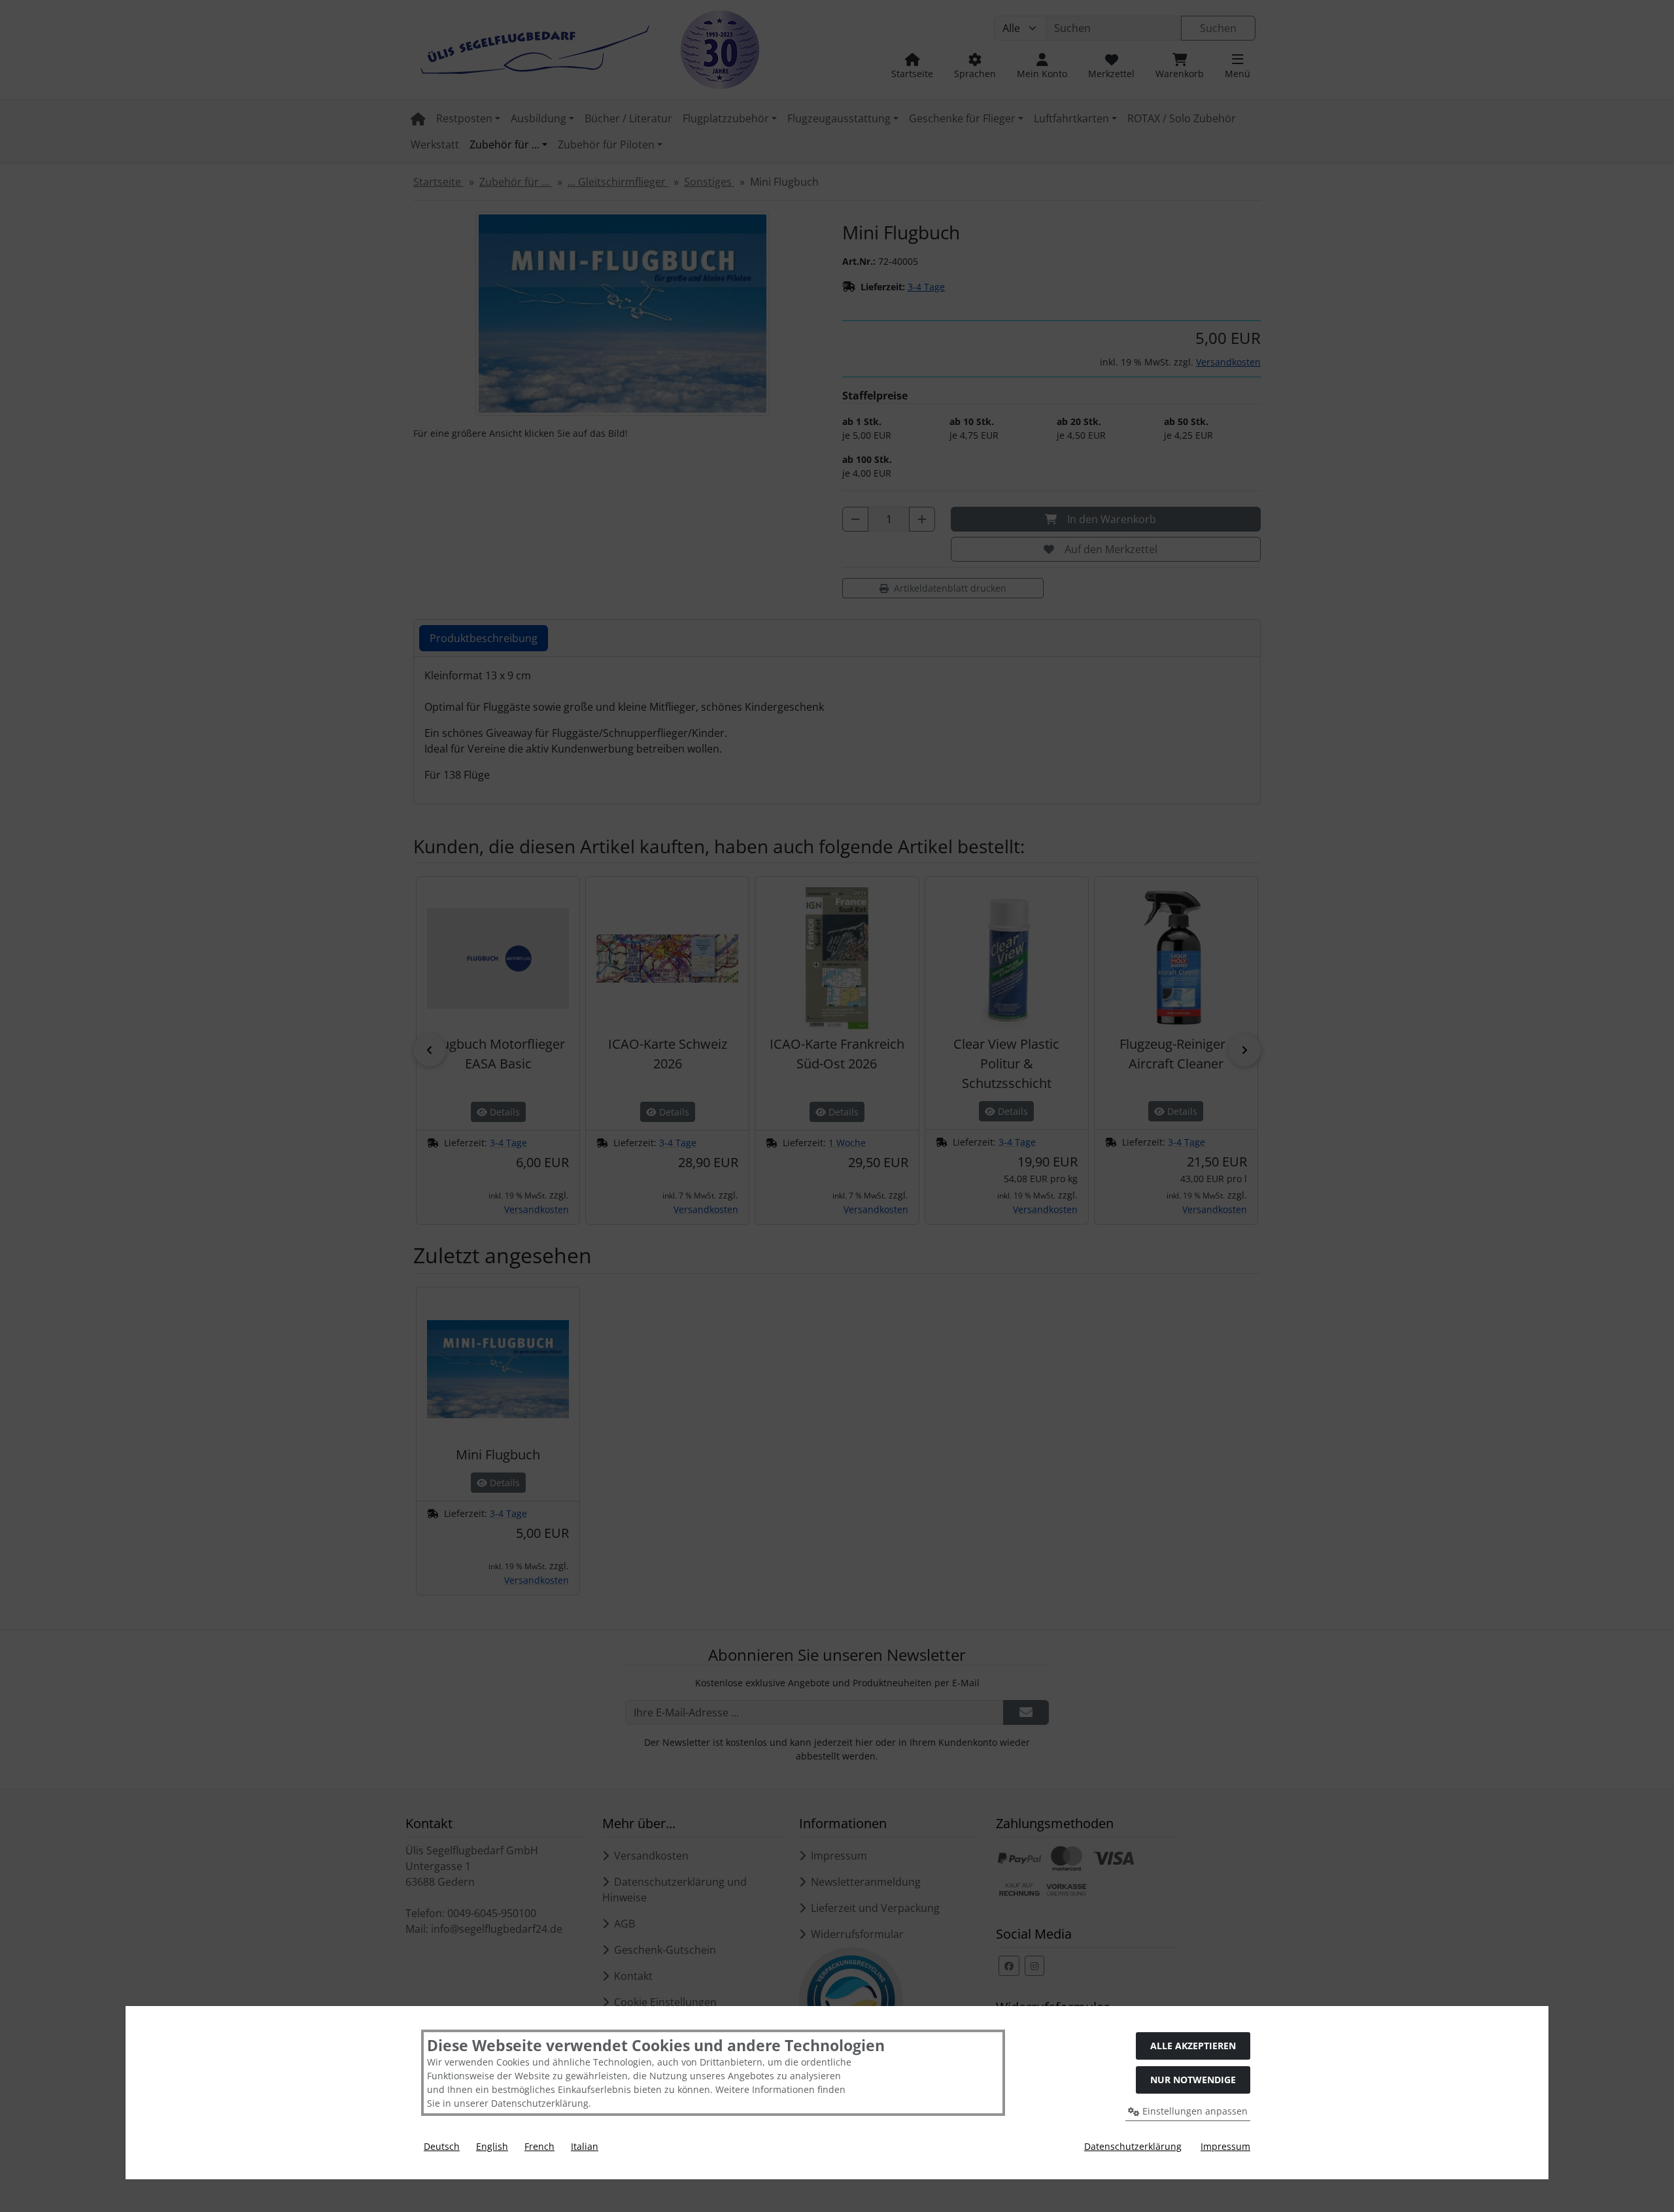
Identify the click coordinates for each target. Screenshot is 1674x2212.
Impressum (1225, 2146)
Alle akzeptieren (1193, 2046)
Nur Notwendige (1193, 2080)
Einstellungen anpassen (1194, 2111)
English (492, 2146)
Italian (585, 2146)
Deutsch (442, 2146)
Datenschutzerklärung (1133, 2146)
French (539, 2146)
